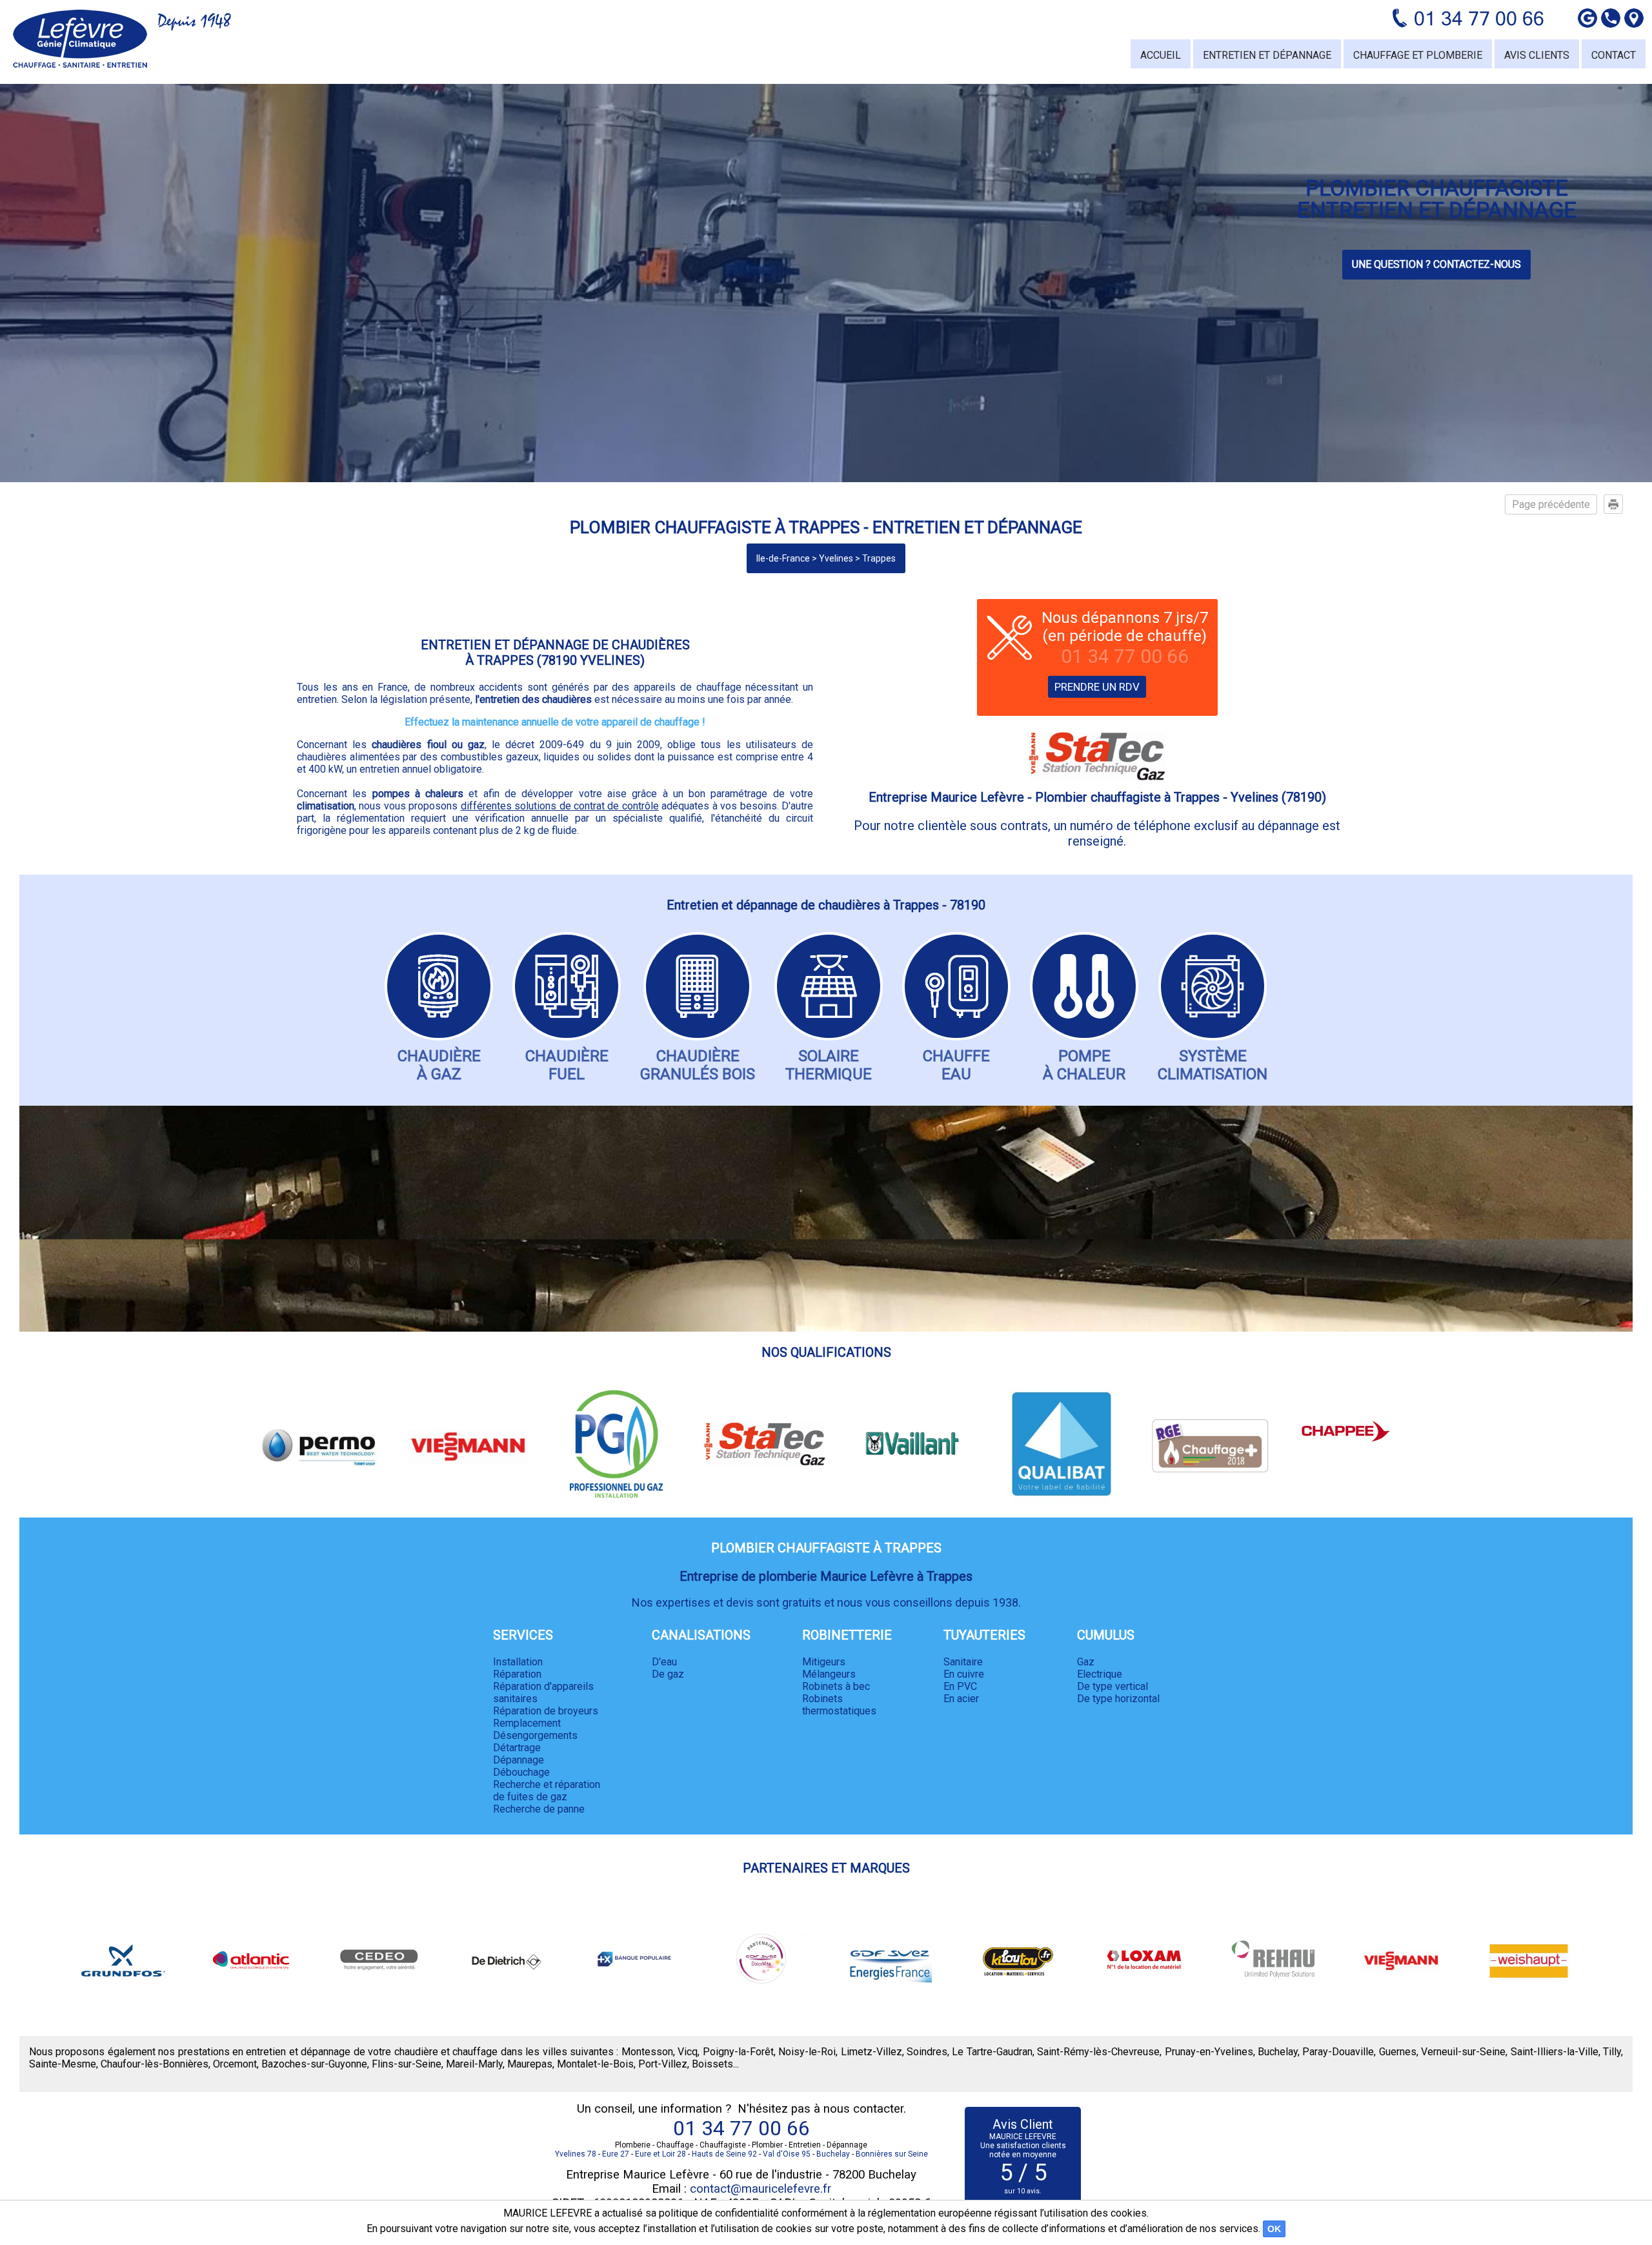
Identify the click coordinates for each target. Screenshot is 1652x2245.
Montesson (647, 2052)
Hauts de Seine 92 (724, 2154)
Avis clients (1537, 55)
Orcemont (235, 2064)
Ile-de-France (783, 558)
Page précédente (1551, 504)
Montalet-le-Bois (595, 2064)
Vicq (688, 2052)
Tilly (1612, 2052)
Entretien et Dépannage (1267, 55)
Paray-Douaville (1338, 2052)
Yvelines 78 (576, 2154)
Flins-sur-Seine (407, 2064)
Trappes (879, 558)
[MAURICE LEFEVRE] (80, 39)
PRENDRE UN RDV (1097, 687)
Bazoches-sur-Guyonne (314, 2064)
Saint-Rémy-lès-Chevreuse (1098, 2052)
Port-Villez (663, 2064)
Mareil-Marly (474, 2064)
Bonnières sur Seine (892, 2154)
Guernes (1398, 2052)
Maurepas (530, 2064)
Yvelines (836, 558)
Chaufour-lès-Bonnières (155, 2064)
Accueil (1161, 55)
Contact (1614, 55)
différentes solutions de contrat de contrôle (560, 806)
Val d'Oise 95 (787, 2154)
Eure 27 (616, 2154)
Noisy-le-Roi (807, 2052)
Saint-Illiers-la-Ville (1555, 2052)
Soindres (927, 2052)
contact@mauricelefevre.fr (761, 2189)
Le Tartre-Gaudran (992, 2052)
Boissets (712, 2064)
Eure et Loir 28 (660, 2154)
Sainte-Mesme (63, 2064)
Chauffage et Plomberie (1418, 55)
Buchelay (1278, 2052)
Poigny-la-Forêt (738, 2052)
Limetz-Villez (871, 2052)
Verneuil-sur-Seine (1463, 2052)
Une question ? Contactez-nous (1436, 264)
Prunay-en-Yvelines (1209, 2052)
